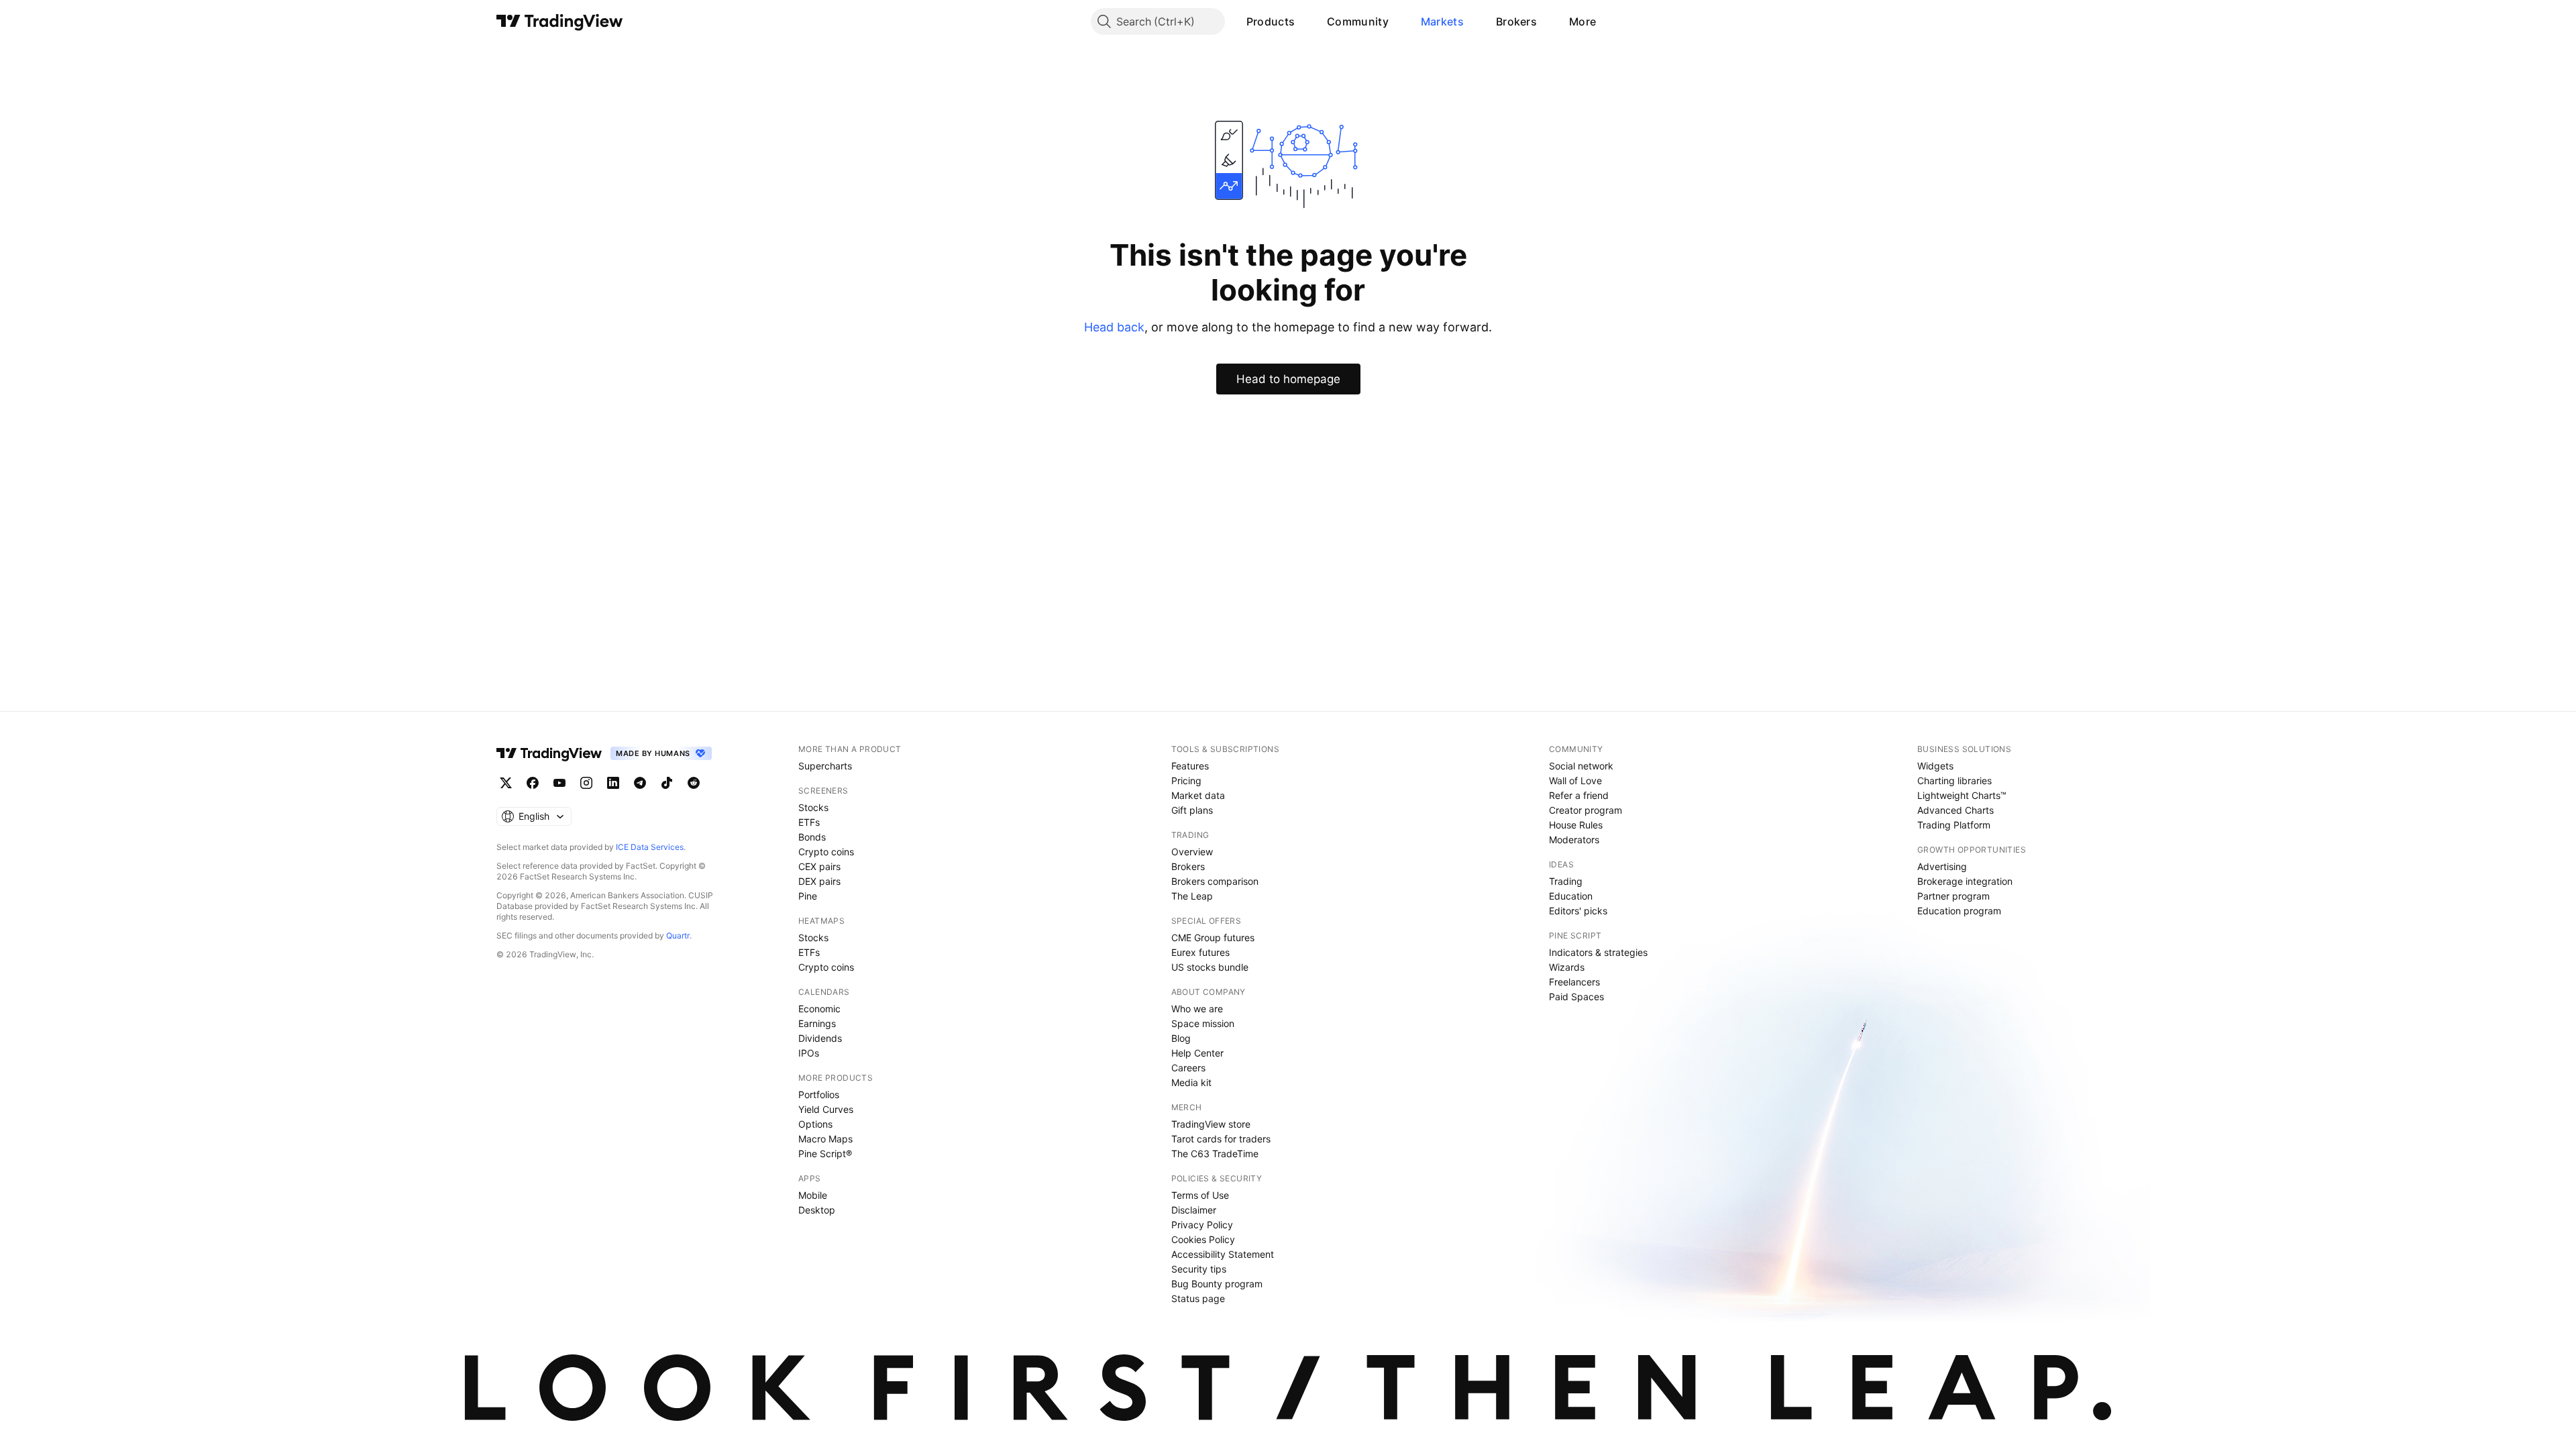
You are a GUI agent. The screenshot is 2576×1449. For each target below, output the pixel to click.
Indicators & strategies (1598, 952)
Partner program (1953, 896)
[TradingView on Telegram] (640, 783)
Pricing (1186, 781)
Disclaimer (1194, 1210)
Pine (808, 896)
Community (1358, 21)
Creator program (1586, 810)
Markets (1442, 21)
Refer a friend (1579, 795)
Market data (1198, 795)
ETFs (809, 822)
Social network (1581, 766)
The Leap (1192, 896)
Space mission (1203, 1023)
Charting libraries (1954, 781)
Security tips (1199, 1269)
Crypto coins (826, 852)
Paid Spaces (1576, 997)
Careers (1188, 1068)
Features (1190, 766)
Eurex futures (1200, 952)
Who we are (1197, 1009)
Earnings (817, 1023)
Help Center (1197, 1053)
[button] (1305, 21)
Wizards (1567, 967)
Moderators (1574, 840)
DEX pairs (819, 881)
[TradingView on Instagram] (586, 783)
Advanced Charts (1955, 810)
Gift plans (1192, 810)
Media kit (1191, 1082)
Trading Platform (1954, 825)
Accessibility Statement (1223, 1254)
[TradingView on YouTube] (559, 783)
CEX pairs (819, 866)
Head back (1114, 327)
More (1582, 21)
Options (815, 1124)
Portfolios (819, 1094)
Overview (1192, 852)
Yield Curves (826, 1109)
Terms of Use (1200, 1195)
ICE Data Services (650, 847)
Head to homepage (1288, 379)
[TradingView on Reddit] (694, 783)
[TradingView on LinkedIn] (613, 783)
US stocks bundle (1210, 967)
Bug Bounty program (1217, 1284)
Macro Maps (825, 1139)
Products (1271, 21)
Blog (1181, 1038)
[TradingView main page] (560, 21)
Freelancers (1574, 982)
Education (1571, 896)
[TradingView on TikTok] (667, 783)
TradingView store (1211, 1124)
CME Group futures (1213, 937)
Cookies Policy (1203, 1239)
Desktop (817, 1210)
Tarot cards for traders (1221, 1139)
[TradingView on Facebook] (533, 783)
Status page (1198, 1298)
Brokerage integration (1965, 881)
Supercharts (825, 766)
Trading (1566, 881)
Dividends (820, 1038)
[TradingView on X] (506, 783)
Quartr (678, 935)
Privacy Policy (1202, 1225)
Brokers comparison (1215, 881)
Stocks (813, 807)
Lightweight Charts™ (1962, 795)
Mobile (813, 1195)
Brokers (1516, 21)
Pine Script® (825, 1153)
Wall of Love (1575, 781)
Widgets (1935, 766)
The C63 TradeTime (1215, 1153)
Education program (1959, 911)
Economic (819, 1009)
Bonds (812, 837)
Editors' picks (1578, 911)
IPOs (809, 1053)
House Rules (1576, 825)
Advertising (1942, 866)
